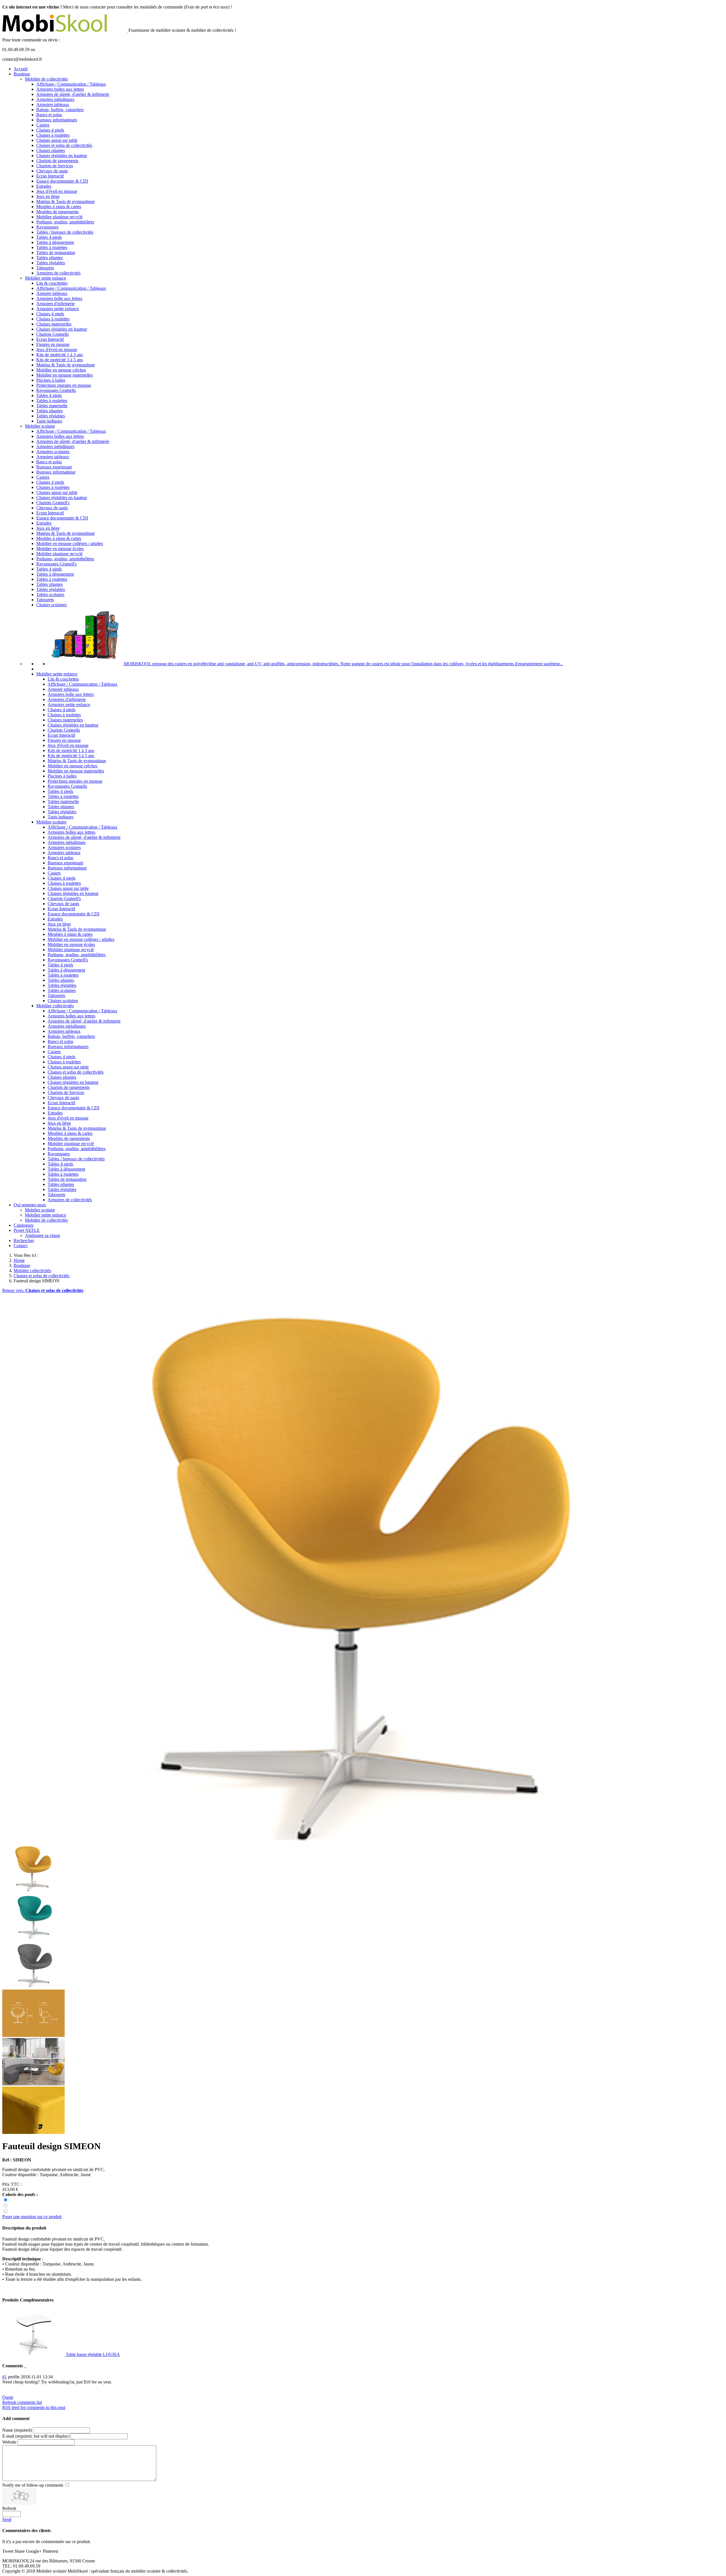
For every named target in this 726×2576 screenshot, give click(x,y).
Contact (21, 1246)
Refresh (9, 2508)
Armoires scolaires (53, 452)
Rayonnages (47, 227)
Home (19, 1260)
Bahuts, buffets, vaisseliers (60, 110)
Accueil (21, 69)
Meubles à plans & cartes (59, 207)
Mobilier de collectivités (46, 79)
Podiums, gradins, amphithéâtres (65, 222)
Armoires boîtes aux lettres (60, 89)
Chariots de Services (55, 166)
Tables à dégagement (55, 242)
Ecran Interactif (50, 176)
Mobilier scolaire (40, 426)
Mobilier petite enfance (46, 278)
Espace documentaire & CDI (62, 181)
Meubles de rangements (57, 212)
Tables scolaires (50, 595)
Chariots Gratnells (52, 334)
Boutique (22, 74)
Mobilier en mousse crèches (61, 370)
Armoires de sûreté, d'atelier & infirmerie (73, 94)
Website (9, 2442)
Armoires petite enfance (58, 309)
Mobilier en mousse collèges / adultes (70, 543)
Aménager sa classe (43, 1235)
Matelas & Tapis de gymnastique (66, 201)
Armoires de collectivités (58, 273)
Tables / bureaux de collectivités (65, 232)
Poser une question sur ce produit (32, 2217)
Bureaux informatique (56, 472)
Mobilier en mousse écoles (60, 549)
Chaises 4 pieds (50, 130)
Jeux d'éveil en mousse (57, 191)
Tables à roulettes (52, 247)
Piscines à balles (51, 380)
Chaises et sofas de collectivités (64, 145)
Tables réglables (51, 263)
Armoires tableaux (53, 104)
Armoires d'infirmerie (55, 304)
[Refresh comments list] (26, 2366)
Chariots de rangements (57, 161)
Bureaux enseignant (54, 467)
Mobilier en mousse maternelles (65, 375)
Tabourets (45, 268)
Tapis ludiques (49, 421)
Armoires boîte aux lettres (59, 298)
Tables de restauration (56, 253)
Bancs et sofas (49, 115)
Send (7, 2519)
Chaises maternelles (54, 324)
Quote (8, 2397)
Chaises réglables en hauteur (62, 156)
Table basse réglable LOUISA (92, 2354)
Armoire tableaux (52, 293)
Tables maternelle (52, 406)
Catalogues (24, 1225)
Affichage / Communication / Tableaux (71, 84)
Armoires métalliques (55, 99)
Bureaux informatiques (57, 120)
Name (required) (17, 2430)
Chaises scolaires (51, 605)
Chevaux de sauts (52, 171)
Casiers (43, 125)
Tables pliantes (49, 258)
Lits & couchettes (52, 283)
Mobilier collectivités (55, 1006)
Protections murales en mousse (64, 385)
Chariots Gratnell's (53, 503)
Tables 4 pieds (49, 237)
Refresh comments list (22, 2402)
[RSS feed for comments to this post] (25, 2366)
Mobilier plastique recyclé (59, 217)
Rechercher (24, 1241)
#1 (5, 2377)
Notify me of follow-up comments (33, 2485)
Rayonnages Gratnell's (56, 564)
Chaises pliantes (51, 150)
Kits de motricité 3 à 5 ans (60, 360)
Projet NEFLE (27, 1230)
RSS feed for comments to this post (34, 2407)
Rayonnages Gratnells (56, 390)
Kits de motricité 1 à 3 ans (60, 355)
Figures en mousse (53, 344)
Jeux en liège (48, 196)
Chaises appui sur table (57, 140)
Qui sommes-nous (30, 1205)
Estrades (44, 186)
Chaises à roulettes (53, 135)
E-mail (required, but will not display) (36, 2436)
